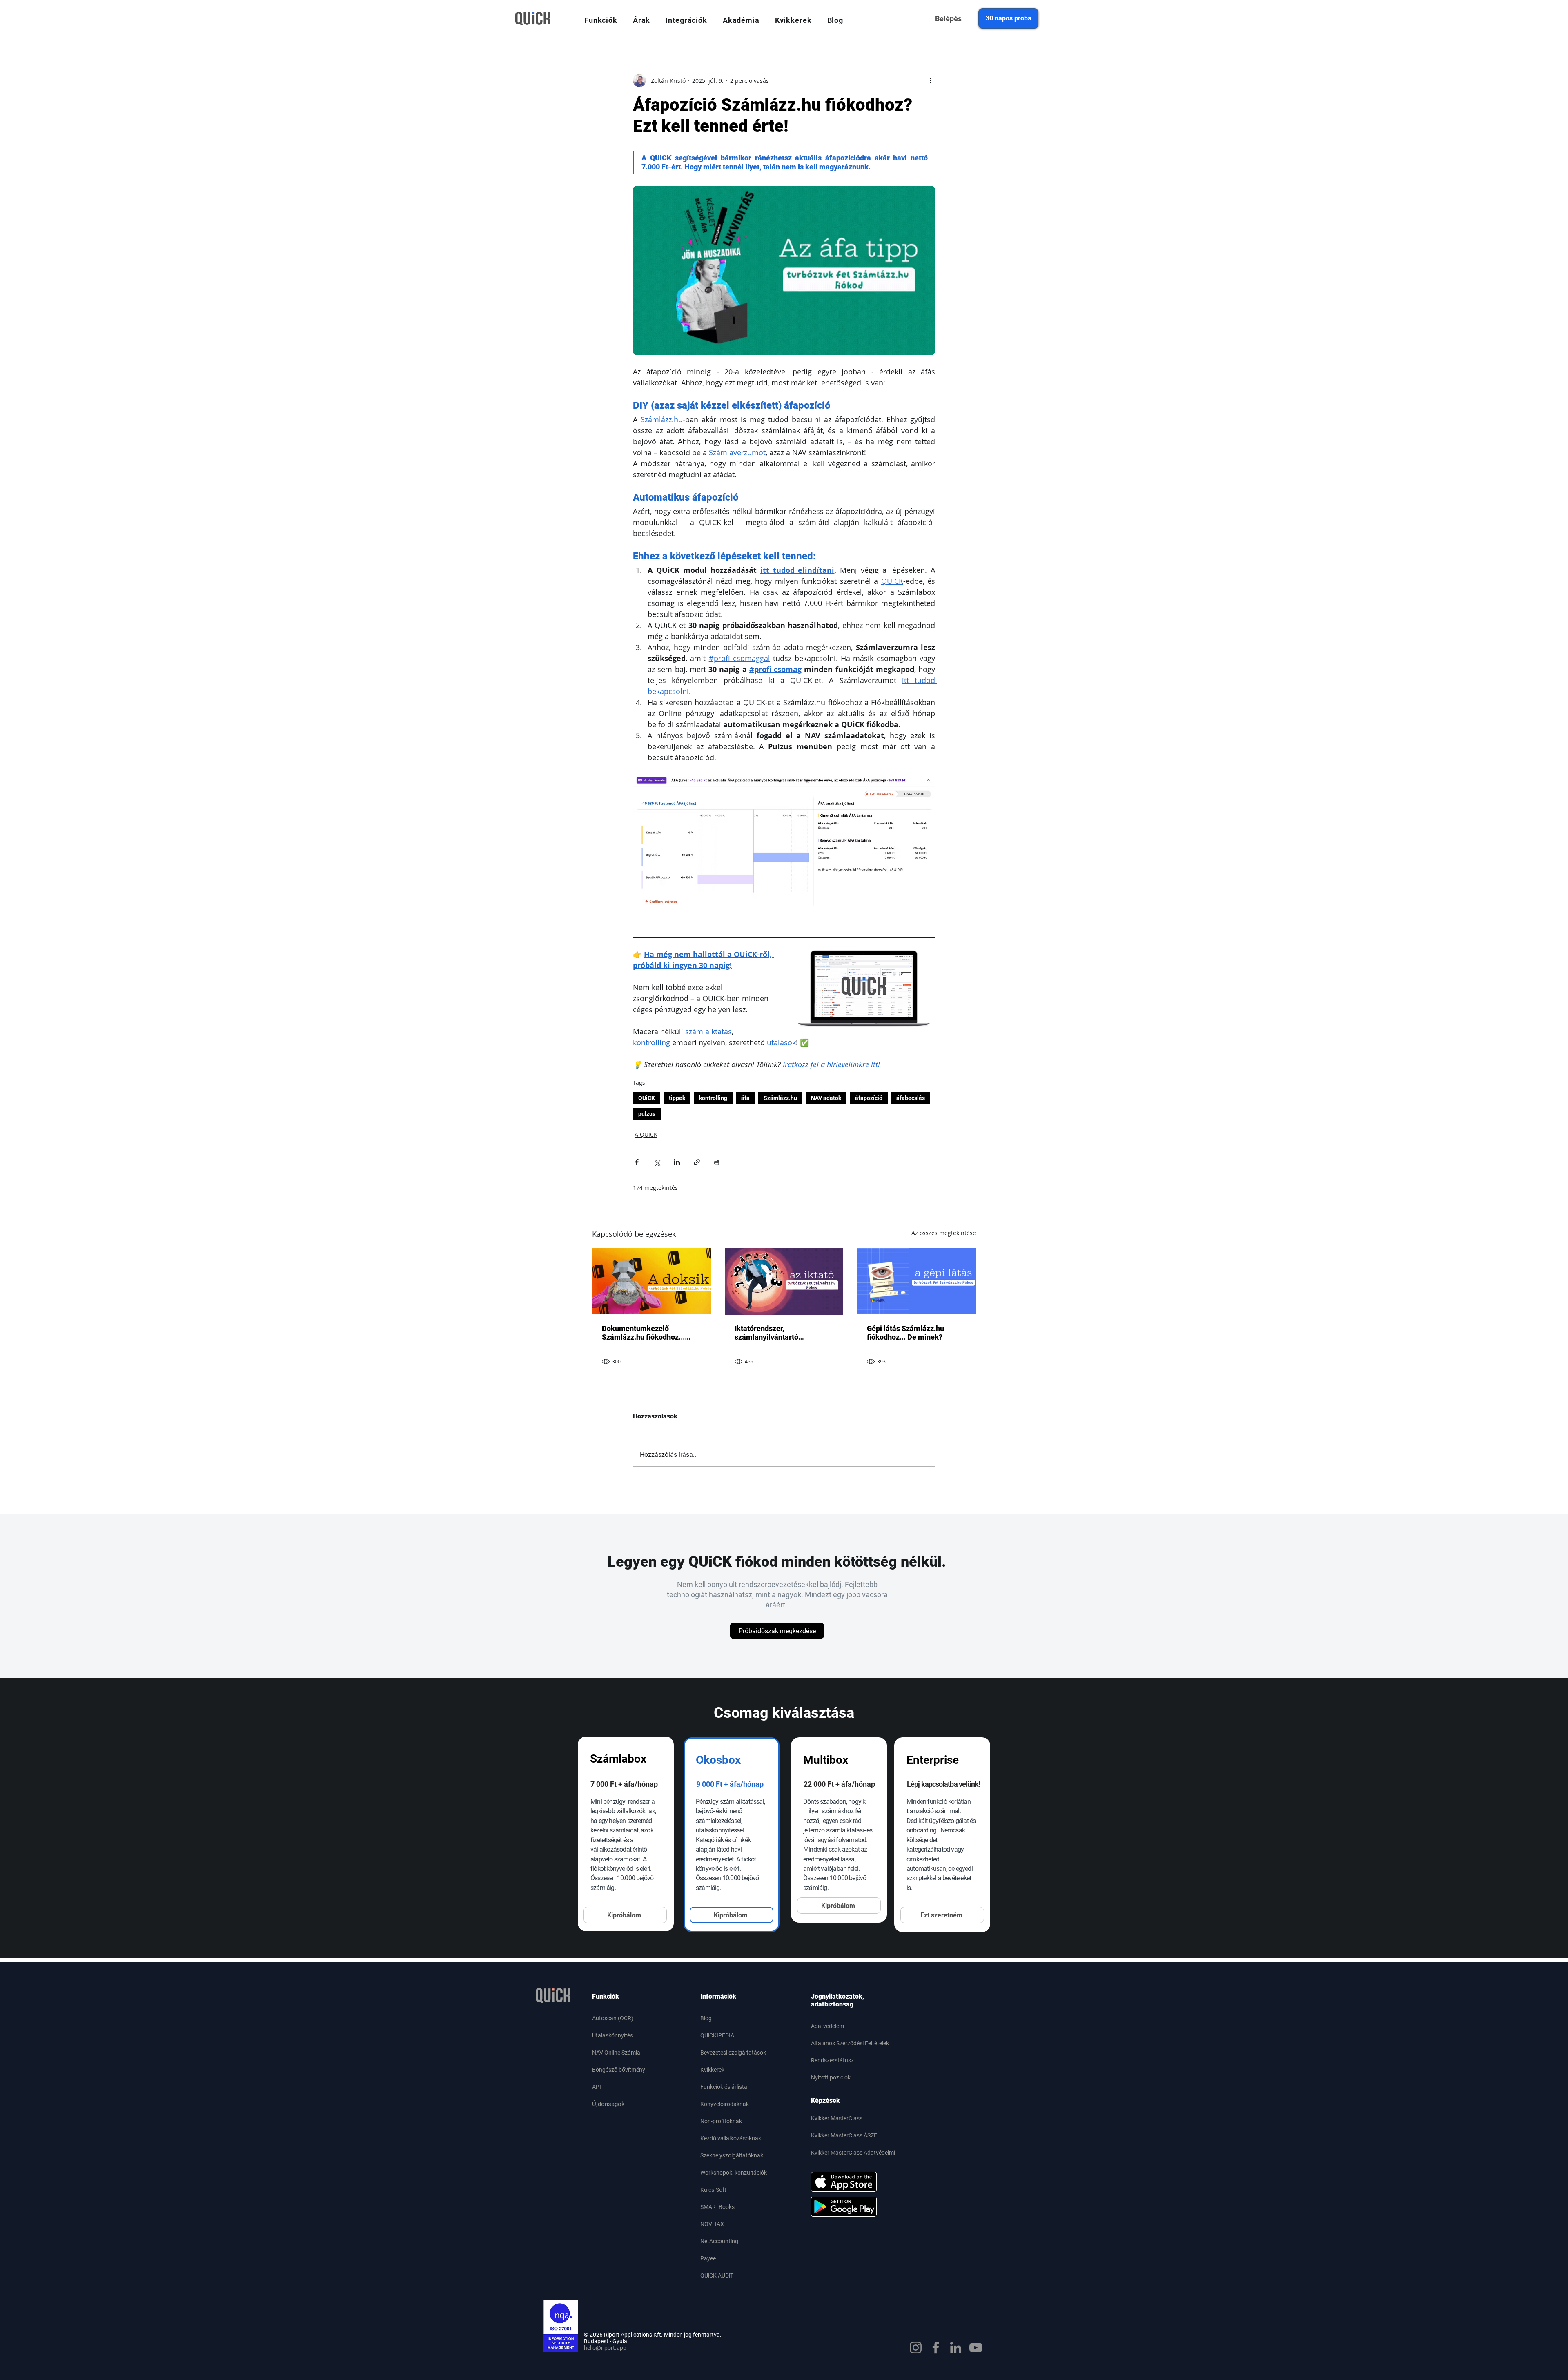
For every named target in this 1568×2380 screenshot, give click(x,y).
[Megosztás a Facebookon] (637, 1162)
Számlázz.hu (780, 1098)
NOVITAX (712, 2224)
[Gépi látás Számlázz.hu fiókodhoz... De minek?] (917, 1281)
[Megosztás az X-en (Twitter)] (657, 1162)
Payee (708, 2258)
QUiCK (647, 1098)
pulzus (647, 1114)
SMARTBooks (717, 2207)
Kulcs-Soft (713, 2190)
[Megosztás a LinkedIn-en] (677, 1162)
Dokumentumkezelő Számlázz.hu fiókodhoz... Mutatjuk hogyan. (643, 1333)
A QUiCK (646, 1134)
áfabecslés (911, 1098)
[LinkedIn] (956, 2348)
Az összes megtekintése (944, 1233)
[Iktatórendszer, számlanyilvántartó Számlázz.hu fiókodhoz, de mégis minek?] (784, 1281)
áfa (745, 1098)
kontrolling (713, 1098)
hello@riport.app (605, 2348)
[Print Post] (717, 1162)
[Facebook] (936, 2348)
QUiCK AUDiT (717, 2275)
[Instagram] (916, 2348)
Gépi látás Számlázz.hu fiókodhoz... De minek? (905, 1333)
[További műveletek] (930, 80)
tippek (677, 1098)
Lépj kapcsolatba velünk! (943, 1784)
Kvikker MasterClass (837, 2118)
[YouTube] (976, 2348)
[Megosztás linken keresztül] (697, 1162)
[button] (601, 20)
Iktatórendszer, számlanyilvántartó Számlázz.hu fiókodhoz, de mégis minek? (779, 1333)
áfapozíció (869, 1098)
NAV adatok (826, 1098)
